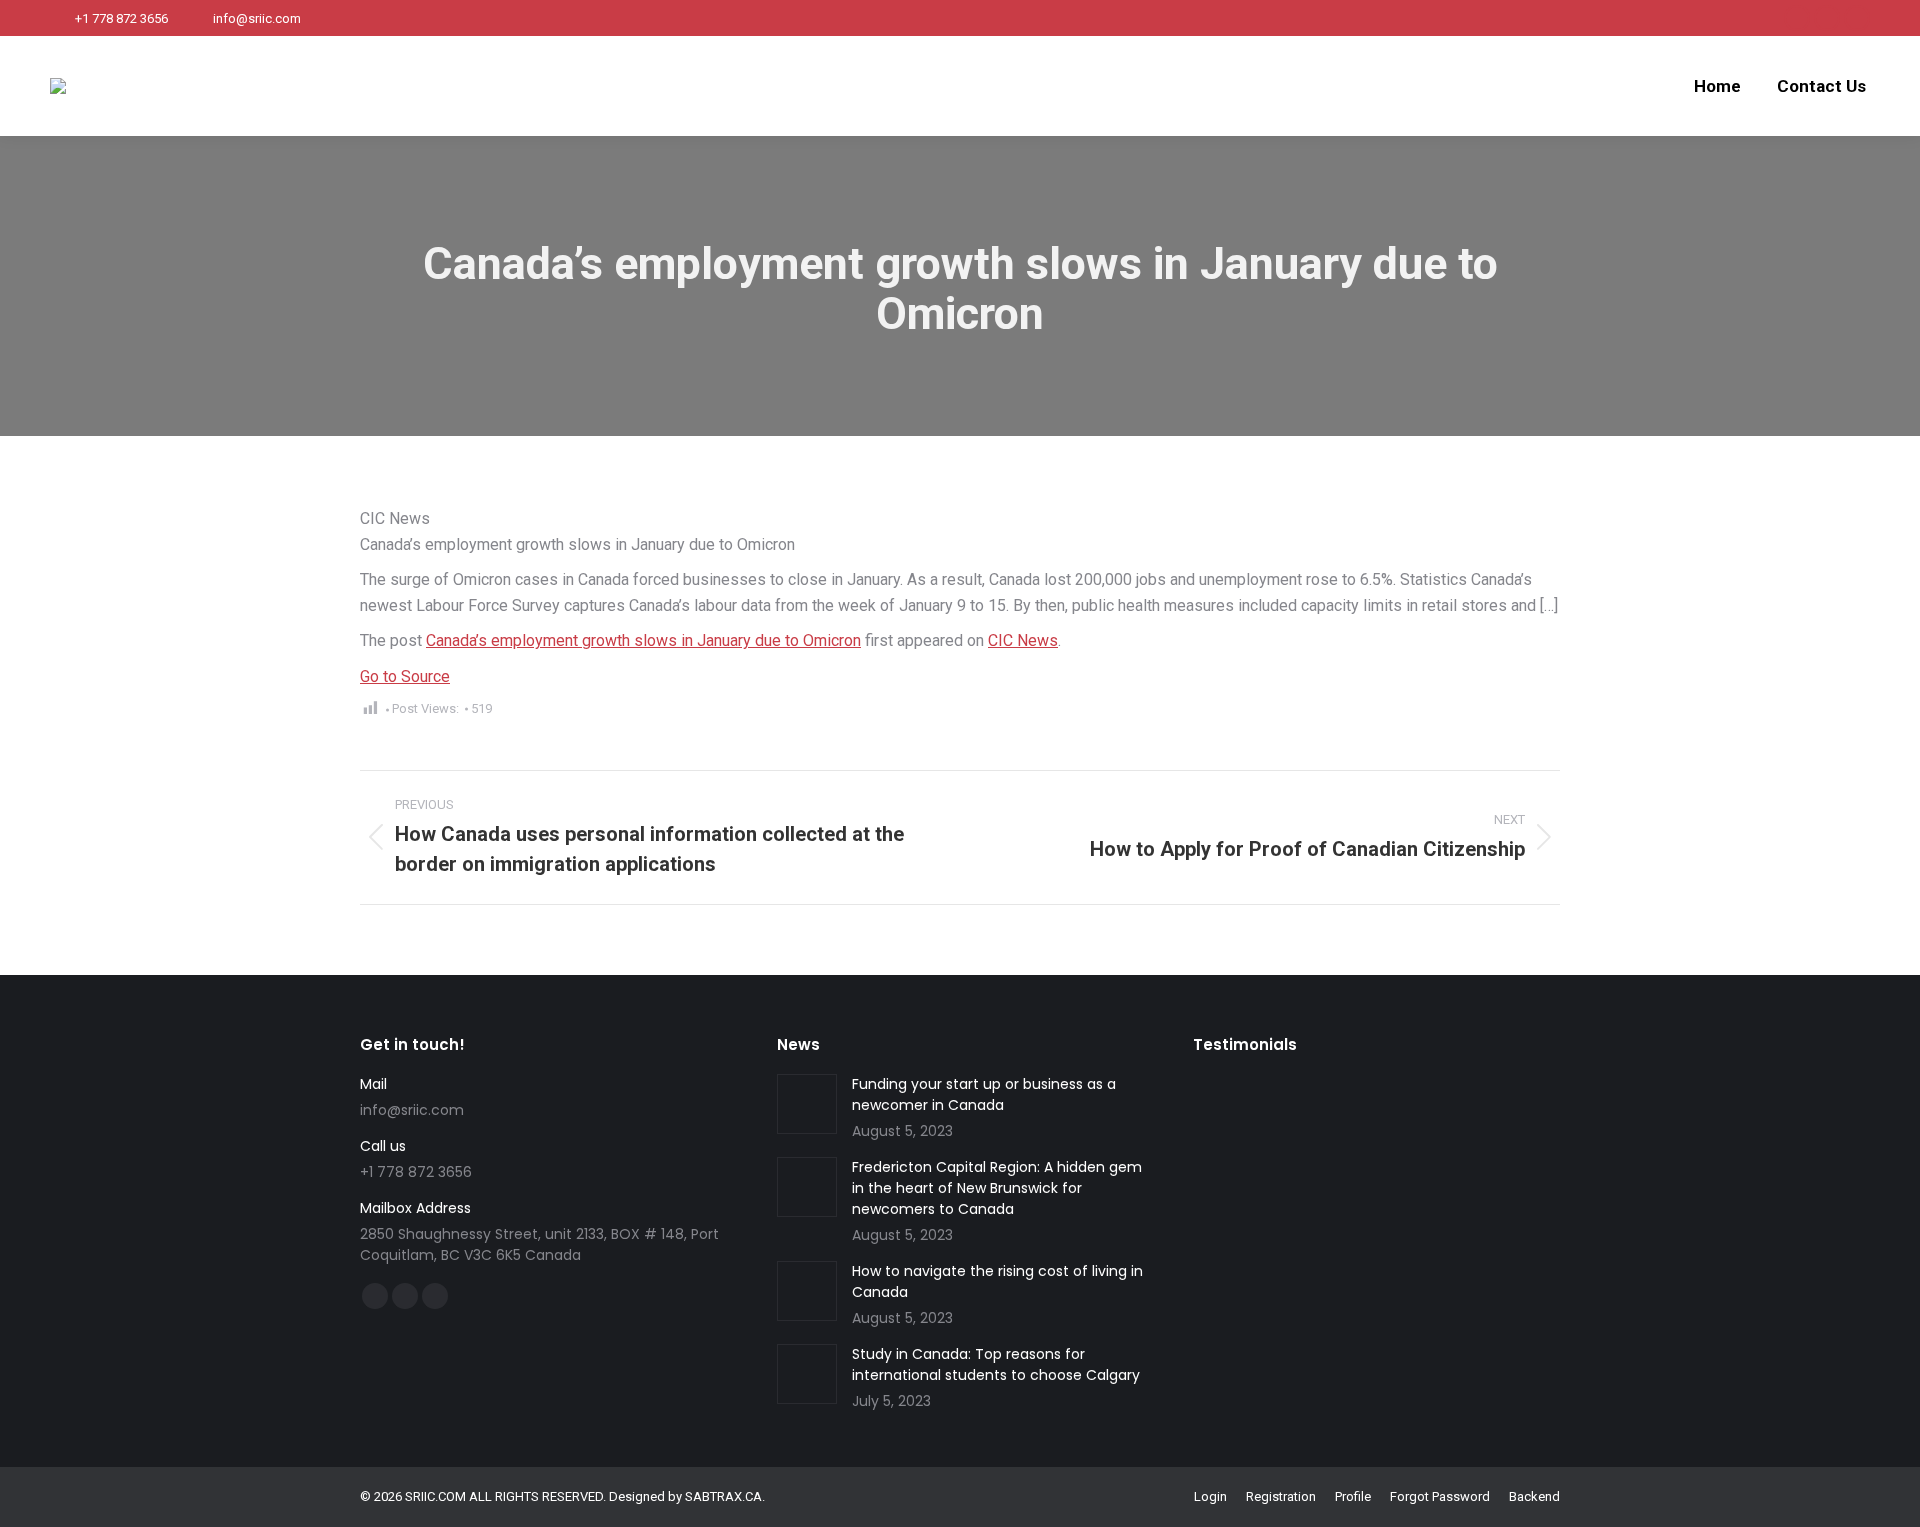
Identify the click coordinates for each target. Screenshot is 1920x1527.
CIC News (1023, 640)
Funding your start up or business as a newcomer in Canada (984, 1094)
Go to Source (405, 676)
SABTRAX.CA (723, 1496)
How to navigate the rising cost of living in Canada (997, 1281)
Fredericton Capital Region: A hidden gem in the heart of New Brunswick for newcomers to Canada (997, 1188)
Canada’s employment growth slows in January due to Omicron (643, 640)
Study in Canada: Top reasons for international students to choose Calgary (996, 1364)
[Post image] (807, 1104)
